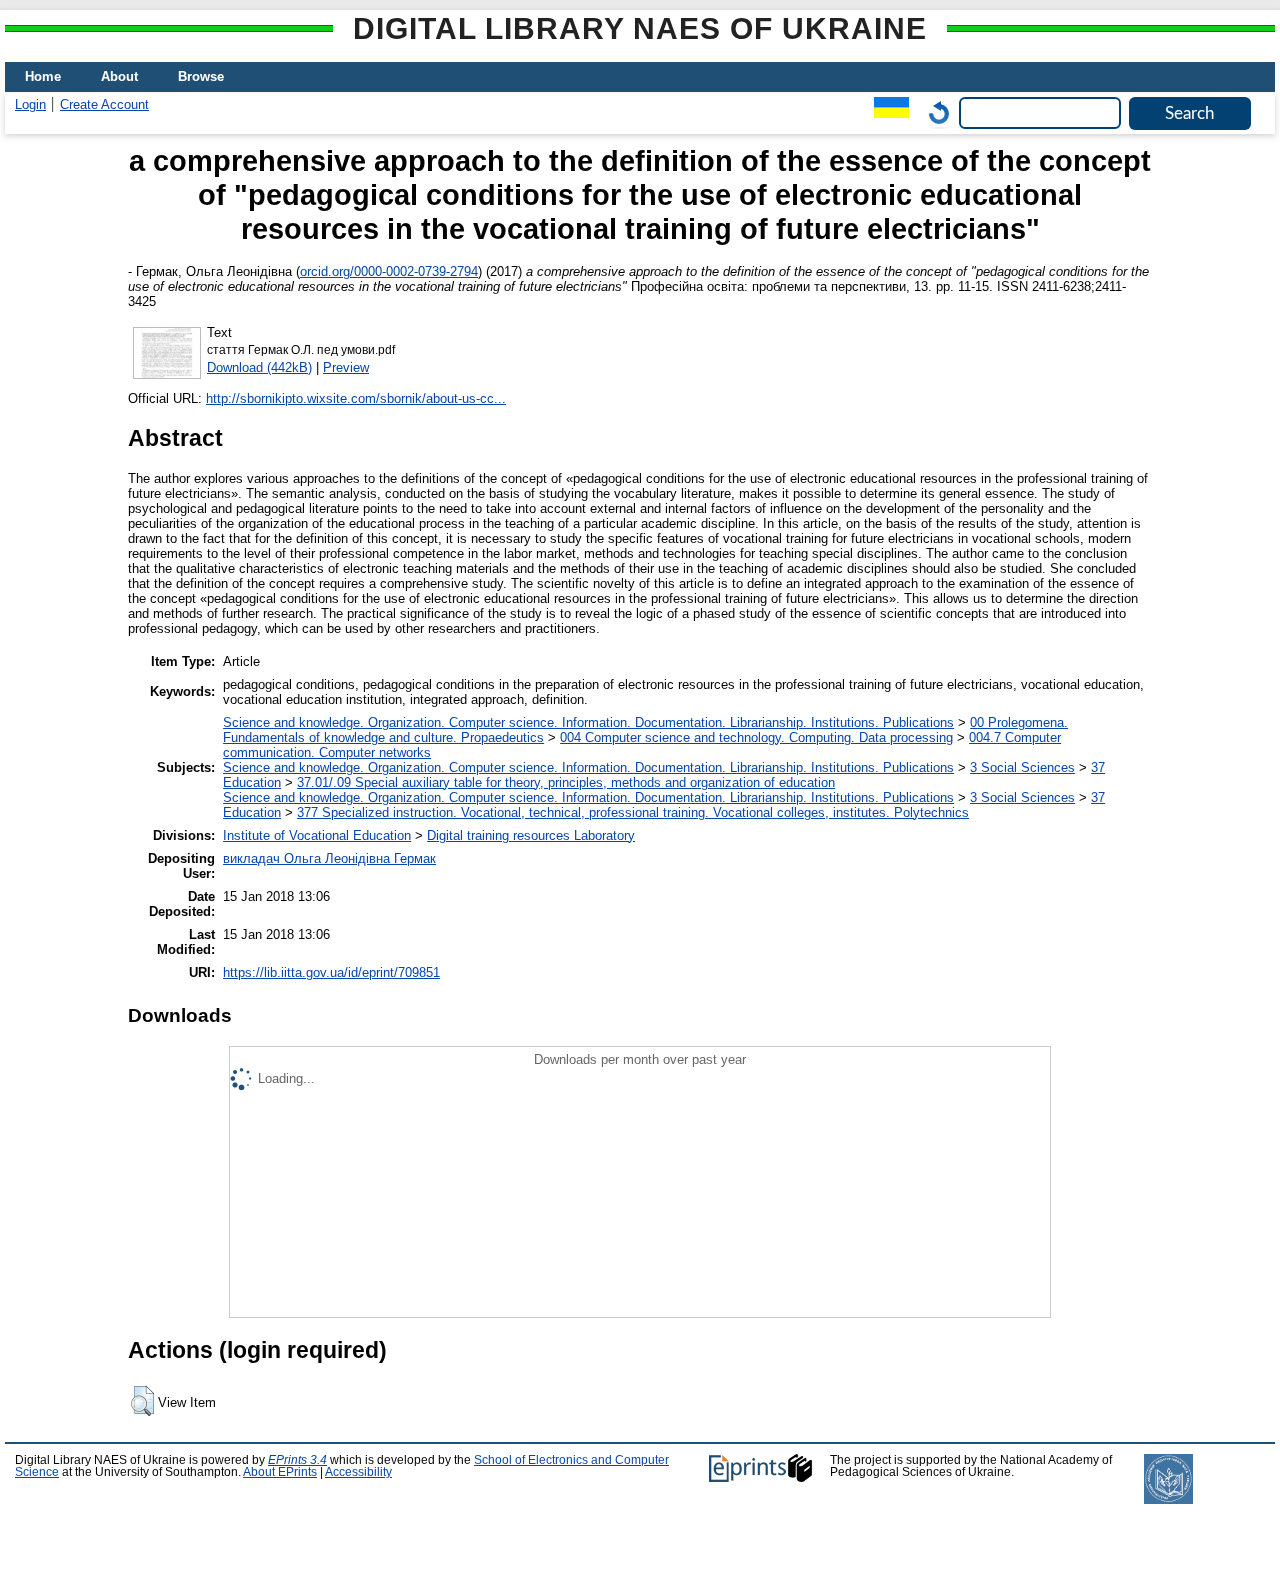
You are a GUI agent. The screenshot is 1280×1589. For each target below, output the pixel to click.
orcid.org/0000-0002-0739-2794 (389, 271)
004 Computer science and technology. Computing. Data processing (756, 737)
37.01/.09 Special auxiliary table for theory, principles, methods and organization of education (566, 782)
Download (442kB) (259, 367)
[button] (142, 1401)
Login (30, 104)
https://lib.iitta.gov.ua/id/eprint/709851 (331, 972)
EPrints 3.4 (297, 1460)
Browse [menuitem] (201, 76)
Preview (346, 367)
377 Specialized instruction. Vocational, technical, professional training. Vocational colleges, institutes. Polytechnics (633, 812)
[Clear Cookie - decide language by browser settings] (934, 112)
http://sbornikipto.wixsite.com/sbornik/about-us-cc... (356, 398)
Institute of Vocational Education (317, 835)
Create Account (104, 104)
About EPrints (280, 1472)
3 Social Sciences (1022, 767)
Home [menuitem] (43, 76)
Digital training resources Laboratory (531, 835)
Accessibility (358, 1472)
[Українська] (886, 112)
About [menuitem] (119, 76)
